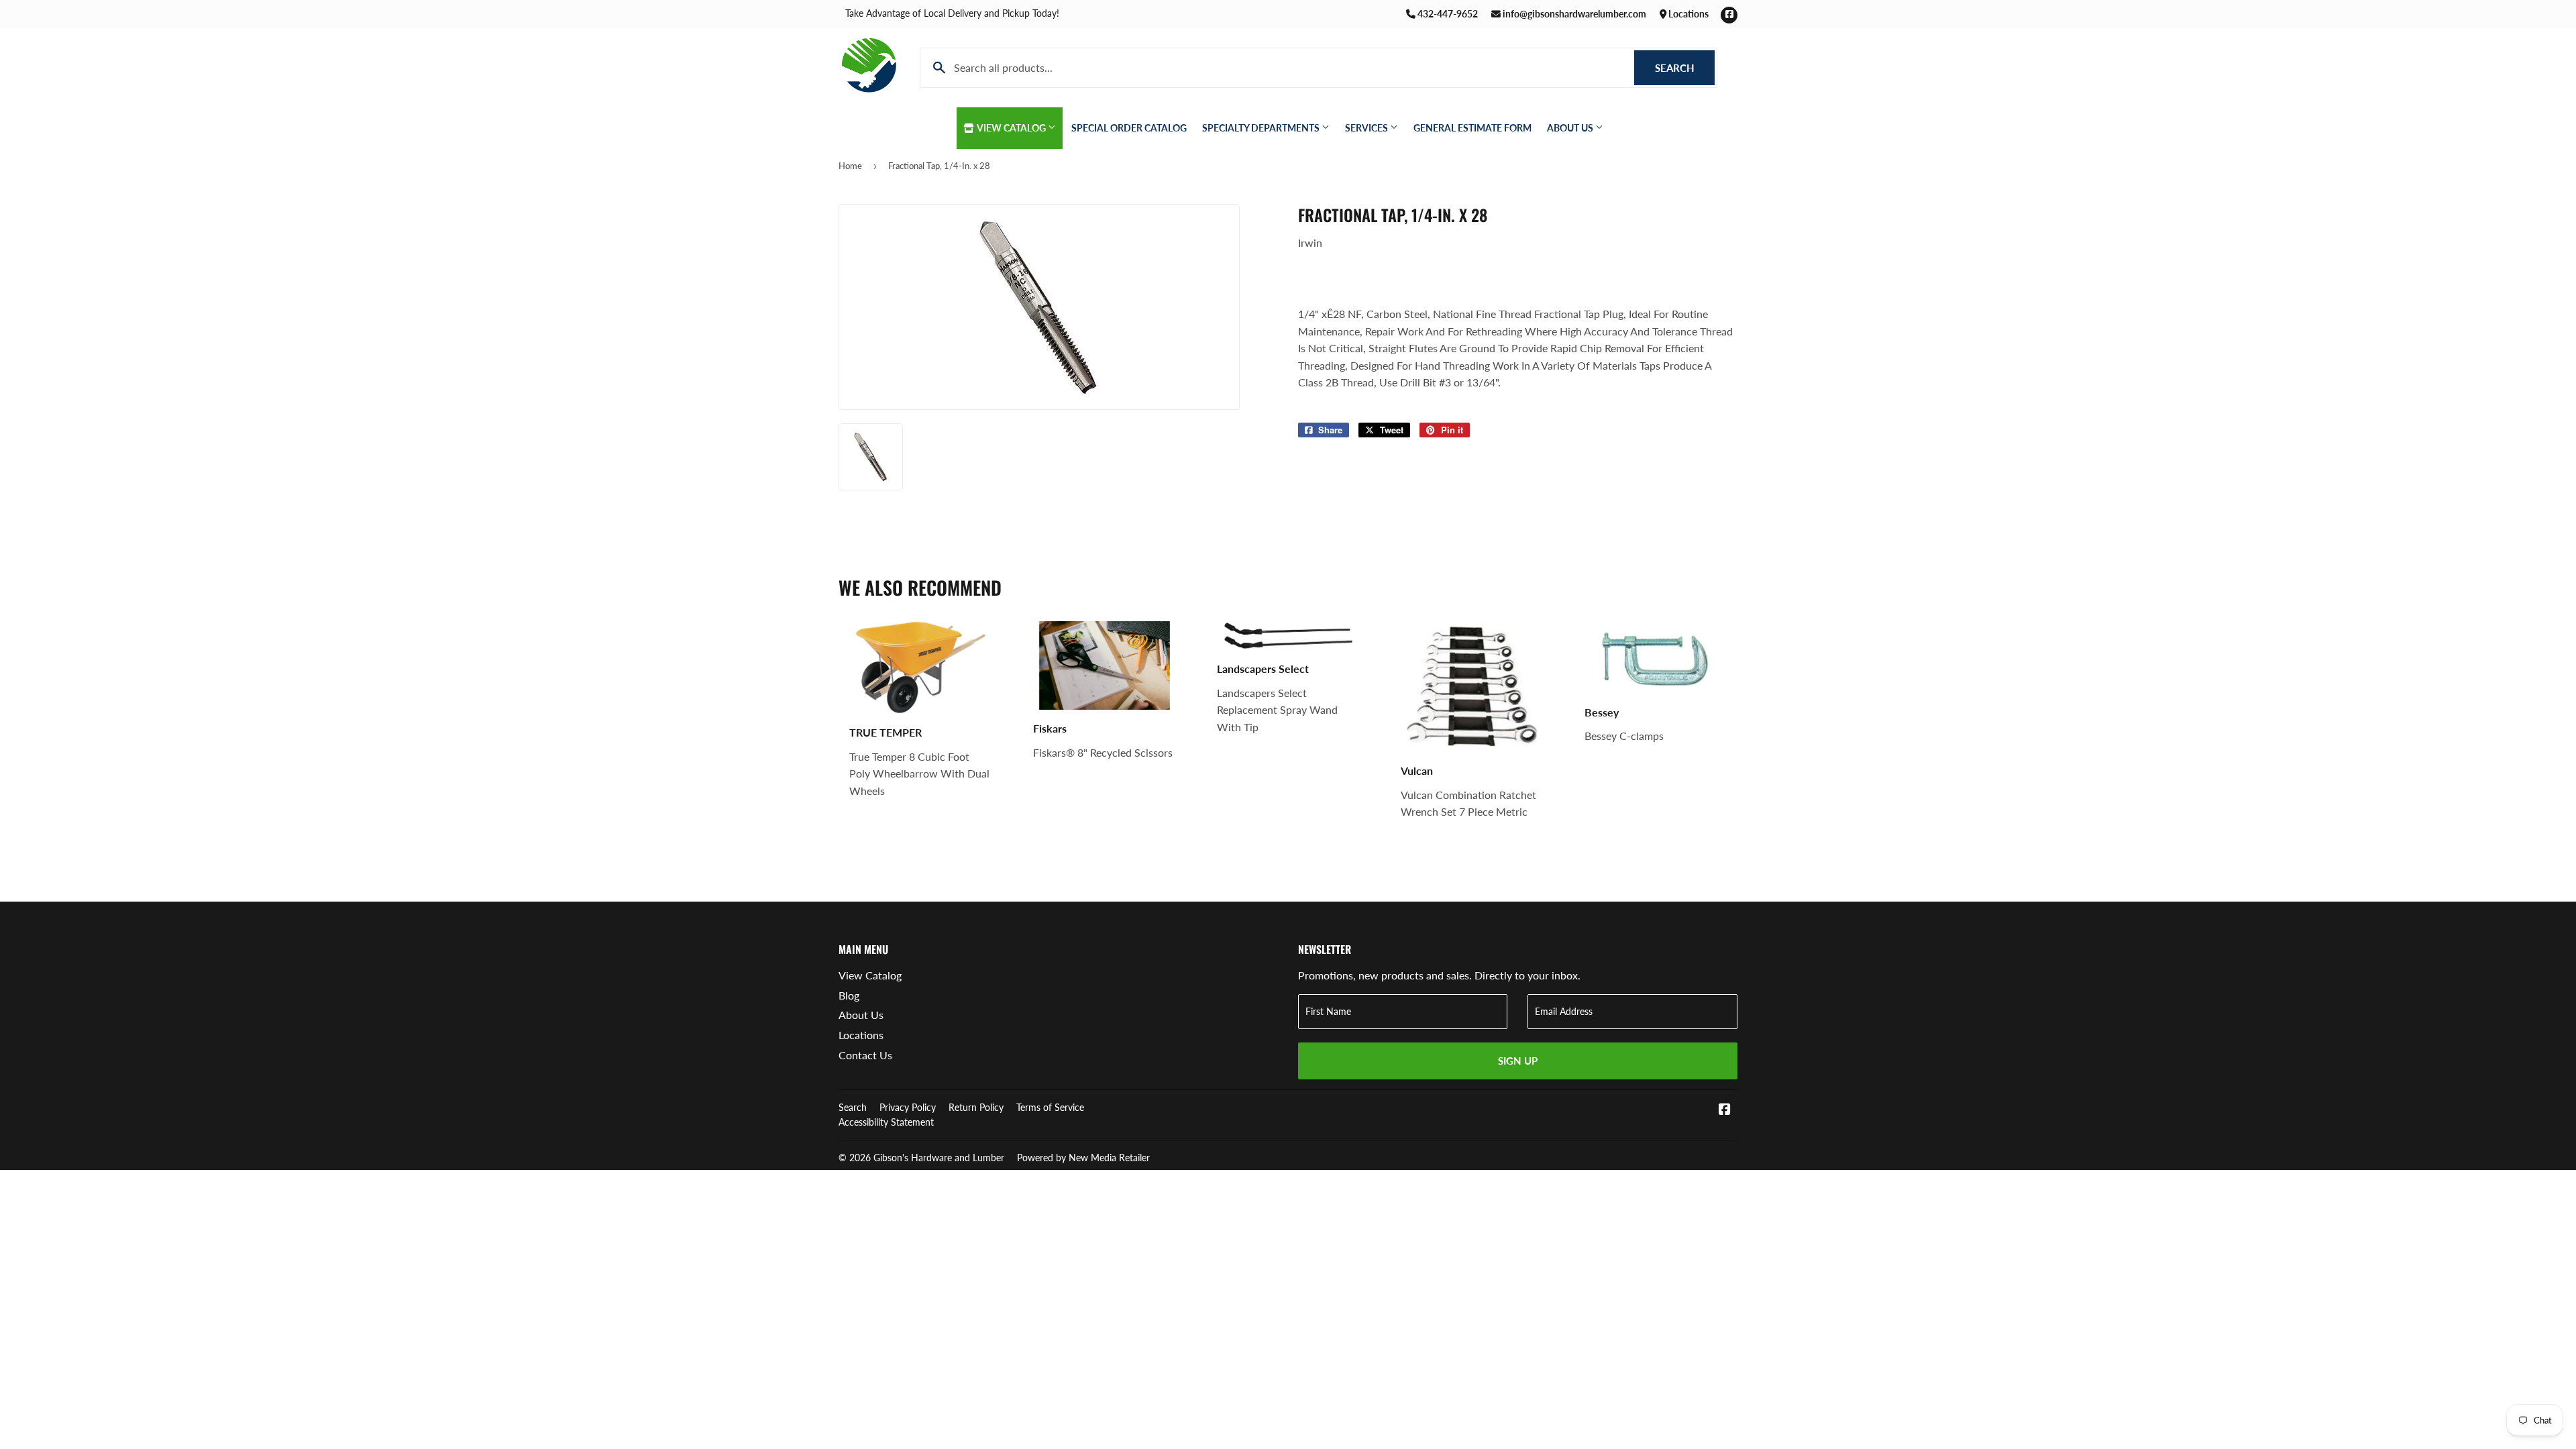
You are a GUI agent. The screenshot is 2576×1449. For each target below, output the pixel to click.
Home (850, 166)
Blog (849, 995)
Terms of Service (1050, 1107)
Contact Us (865, 1055)
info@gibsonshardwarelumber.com (1573, 14)
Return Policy (976, 1107)
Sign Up (1518, 1061)
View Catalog (1012, 128)
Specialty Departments (1262, 128)
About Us (1571, 128)
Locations (1687, 14)
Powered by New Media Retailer (1083, 1158)
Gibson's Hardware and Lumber (939, 1158)
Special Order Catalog (1129, 128)
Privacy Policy (908, 1107)
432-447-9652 (1447, 14)
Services (1367, 128)
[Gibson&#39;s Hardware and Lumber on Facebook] (1725, 1110)
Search (1685, 68)
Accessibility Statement (886, 1122)
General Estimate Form (1472, 128)
